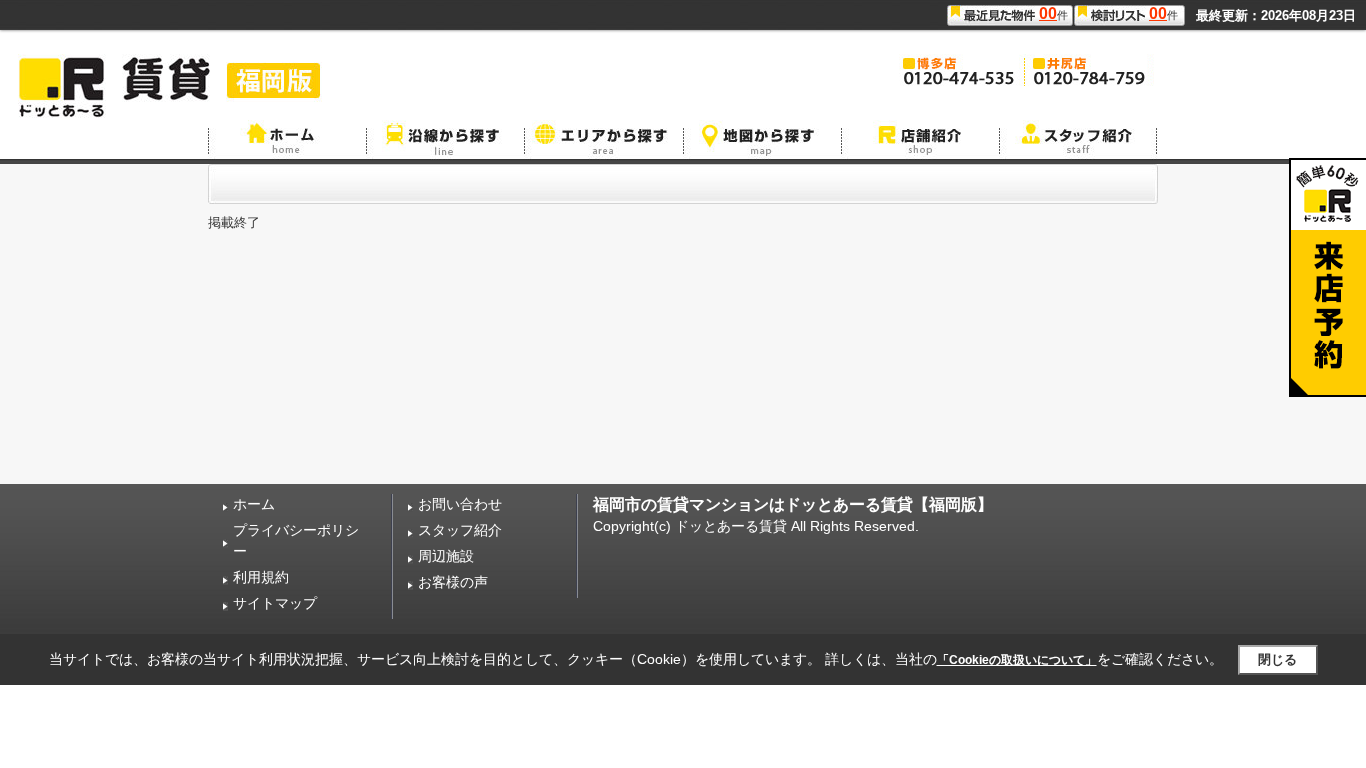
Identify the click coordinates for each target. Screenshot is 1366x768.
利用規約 (261, 577)
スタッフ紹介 (460, 530)
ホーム (254, 504)
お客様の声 (453, 582)
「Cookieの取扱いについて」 (1017, 660)
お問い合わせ (460, 504)
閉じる (1277, 659)
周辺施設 (446, 556)
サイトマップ (275, 603)
